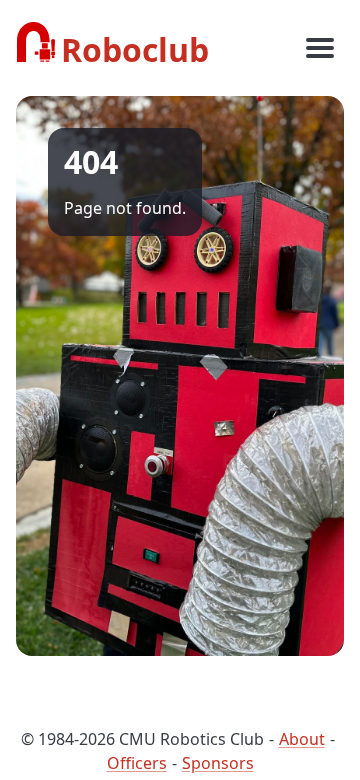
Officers (137, 763)
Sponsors (218, 763)
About (302, 739)
